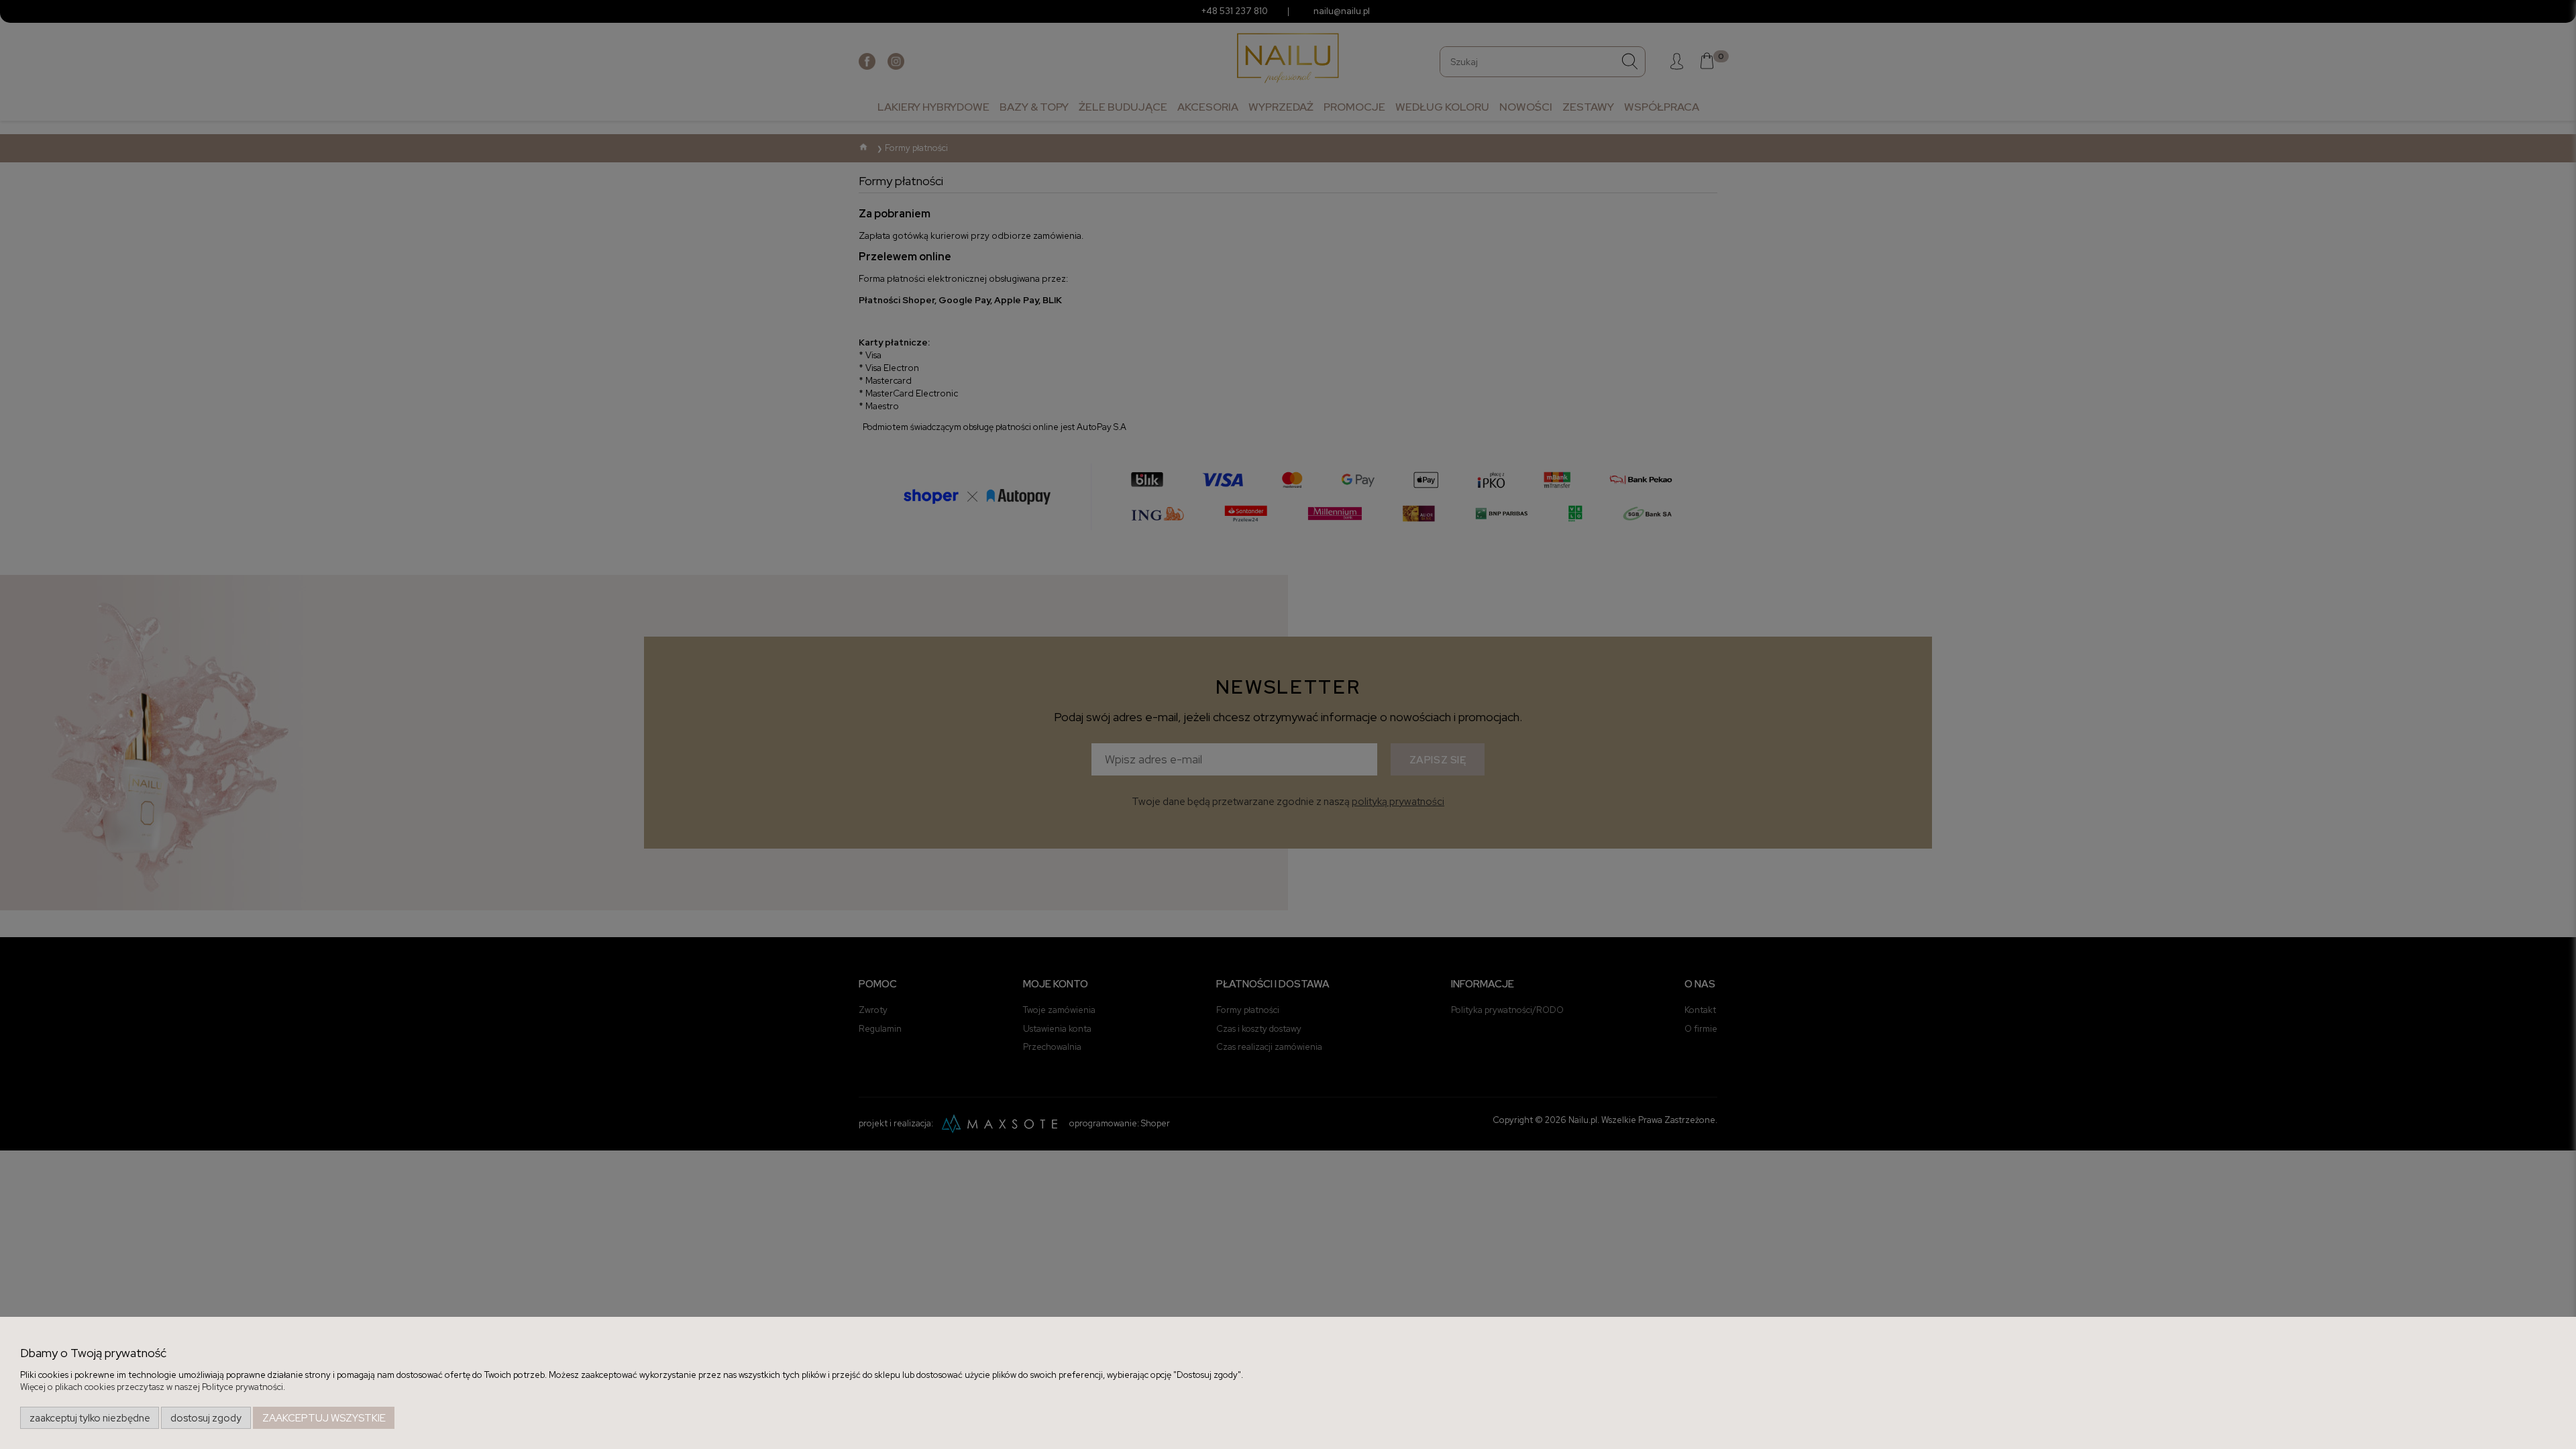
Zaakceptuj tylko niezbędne (90, 1418)
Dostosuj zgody (206, 1418)
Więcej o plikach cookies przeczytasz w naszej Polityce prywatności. (153, 1387)
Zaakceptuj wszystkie (324, 1418)
